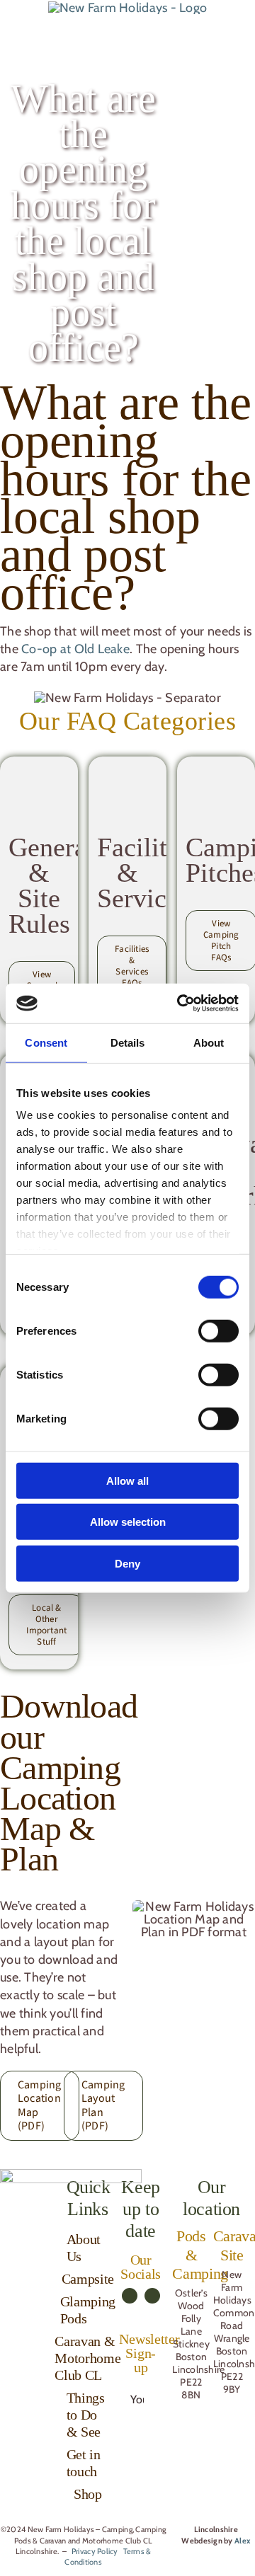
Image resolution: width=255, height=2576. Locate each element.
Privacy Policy (95, 2551)
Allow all (127, 1480)
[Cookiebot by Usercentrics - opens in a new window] (180, 1004)
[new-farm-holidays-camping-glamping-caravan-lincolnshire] (127, 8)
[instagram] (152, 2296)
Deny (127, 1563)
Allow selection (128, 1522)
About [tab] (209, 1042)
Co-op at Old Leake (75, 649)
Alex (242, 2541)
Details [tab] (128, 1042)
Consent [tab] (46, 1042)
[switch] (219, 1330)
